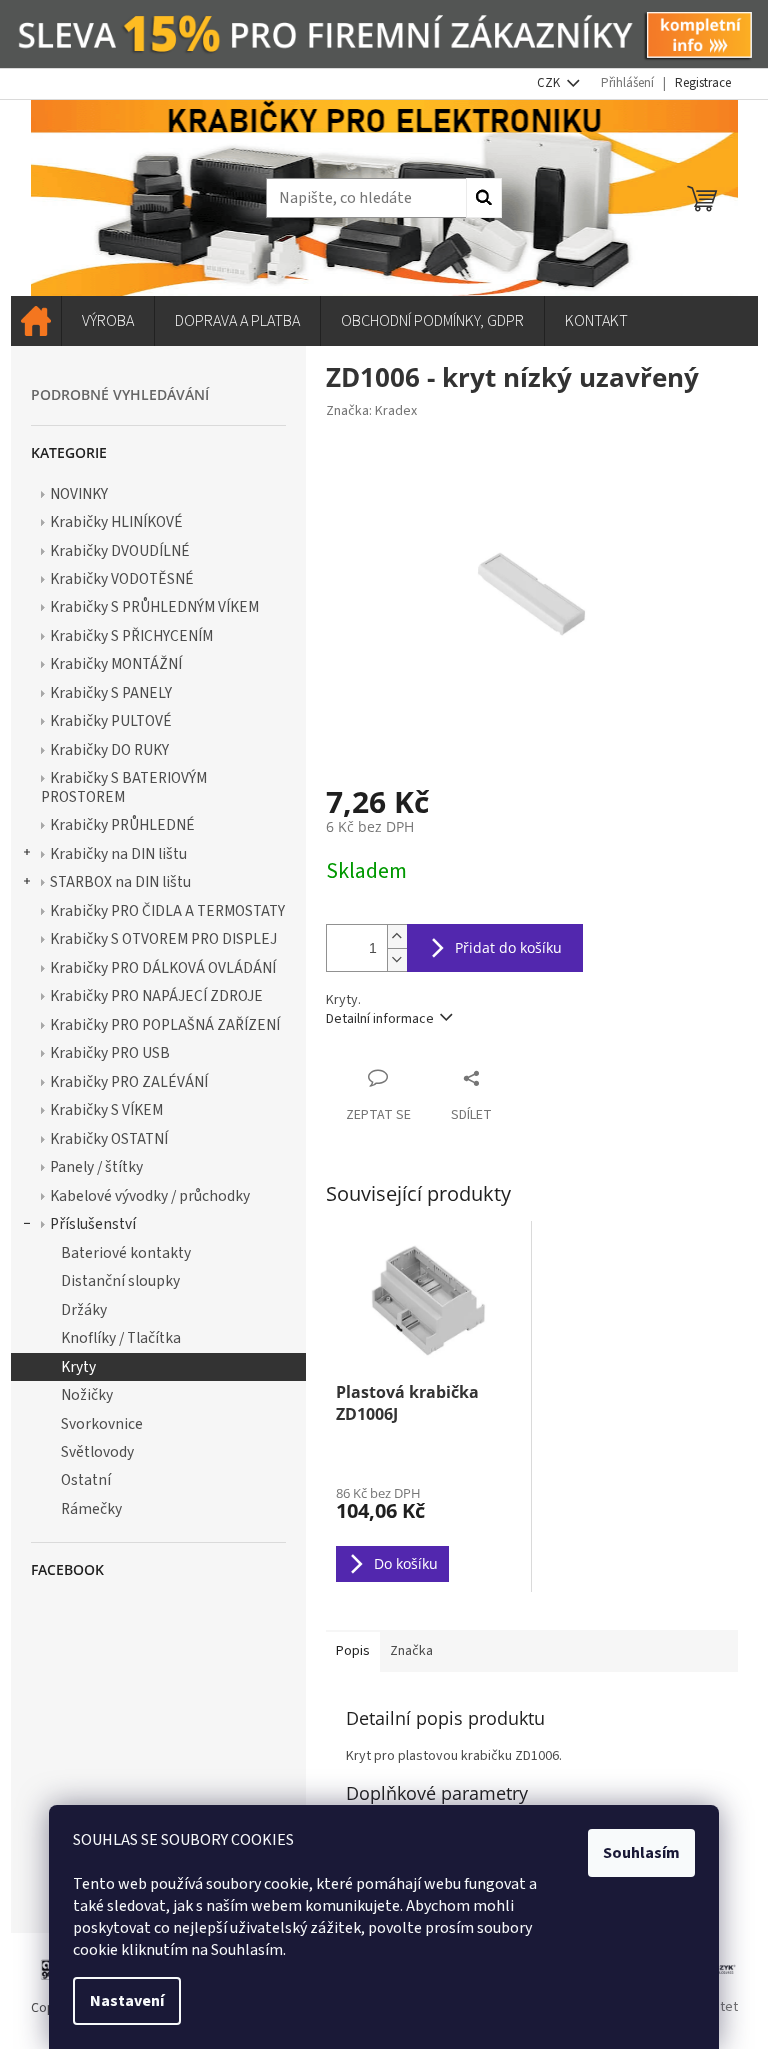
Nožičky (87, 1395)
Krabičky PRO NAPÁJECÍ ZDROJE (156, 996)
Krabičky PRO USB (110, 1053)
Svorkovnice (102, 1424)
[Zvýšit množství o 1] (397, 936)
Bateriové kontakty (126, 1253)
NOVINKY (79, 494)
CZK (550, 83)
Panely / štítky (96, 1167)
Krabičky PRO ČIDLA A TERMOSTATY (167, 911)
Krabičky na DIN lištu (118, 854)
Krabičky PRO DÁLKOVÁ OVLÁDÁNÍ (163, 968)
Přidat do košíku (508, 947)
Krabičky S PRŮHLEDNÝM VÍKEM (154, 607)
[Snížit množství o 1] (397, 959)
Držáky (84, 1310)
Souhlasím (641, 1853)
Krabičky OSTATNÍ (109, 1139)
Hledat (484, 198)
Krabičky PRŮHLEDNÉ (122, 825)
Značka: (371, 411)
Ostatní (86, 1480)
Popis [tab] (353, 1651)
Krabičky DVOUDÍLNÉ (120, 551)
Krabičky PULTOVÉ (111, 721)
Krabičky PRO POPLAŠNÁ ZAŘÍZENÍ (165, 1025)
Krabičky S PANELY (111, 693)
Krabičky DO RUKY (109, 750)
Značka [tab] (411, 1651)
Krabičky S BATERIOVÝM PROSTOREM (124, 787)
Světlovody (97, 1452)
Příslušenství (93, 1224)
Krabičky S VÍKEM (106, 1110)
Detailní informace (380, 1019)
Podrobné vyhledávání (120, 394)
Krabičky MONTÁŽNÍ (116, 664)
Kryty (78, 1367)
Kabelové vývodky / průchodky (150, 1196)
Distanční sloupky (120, 1281)
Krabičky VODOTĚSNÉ (122, 579)
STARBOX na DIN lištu (120, 882)
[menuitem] (36, 321)
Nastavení (127, 2001)
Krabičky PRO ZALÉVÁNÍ (129, 1082)
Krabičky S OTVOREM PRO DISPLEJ (163, 939)
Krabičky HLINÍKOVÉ (116, 522)
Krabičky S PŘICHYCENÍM (131, 636)
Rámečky (91, 1509)
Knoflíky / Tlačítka (121, 1338)
